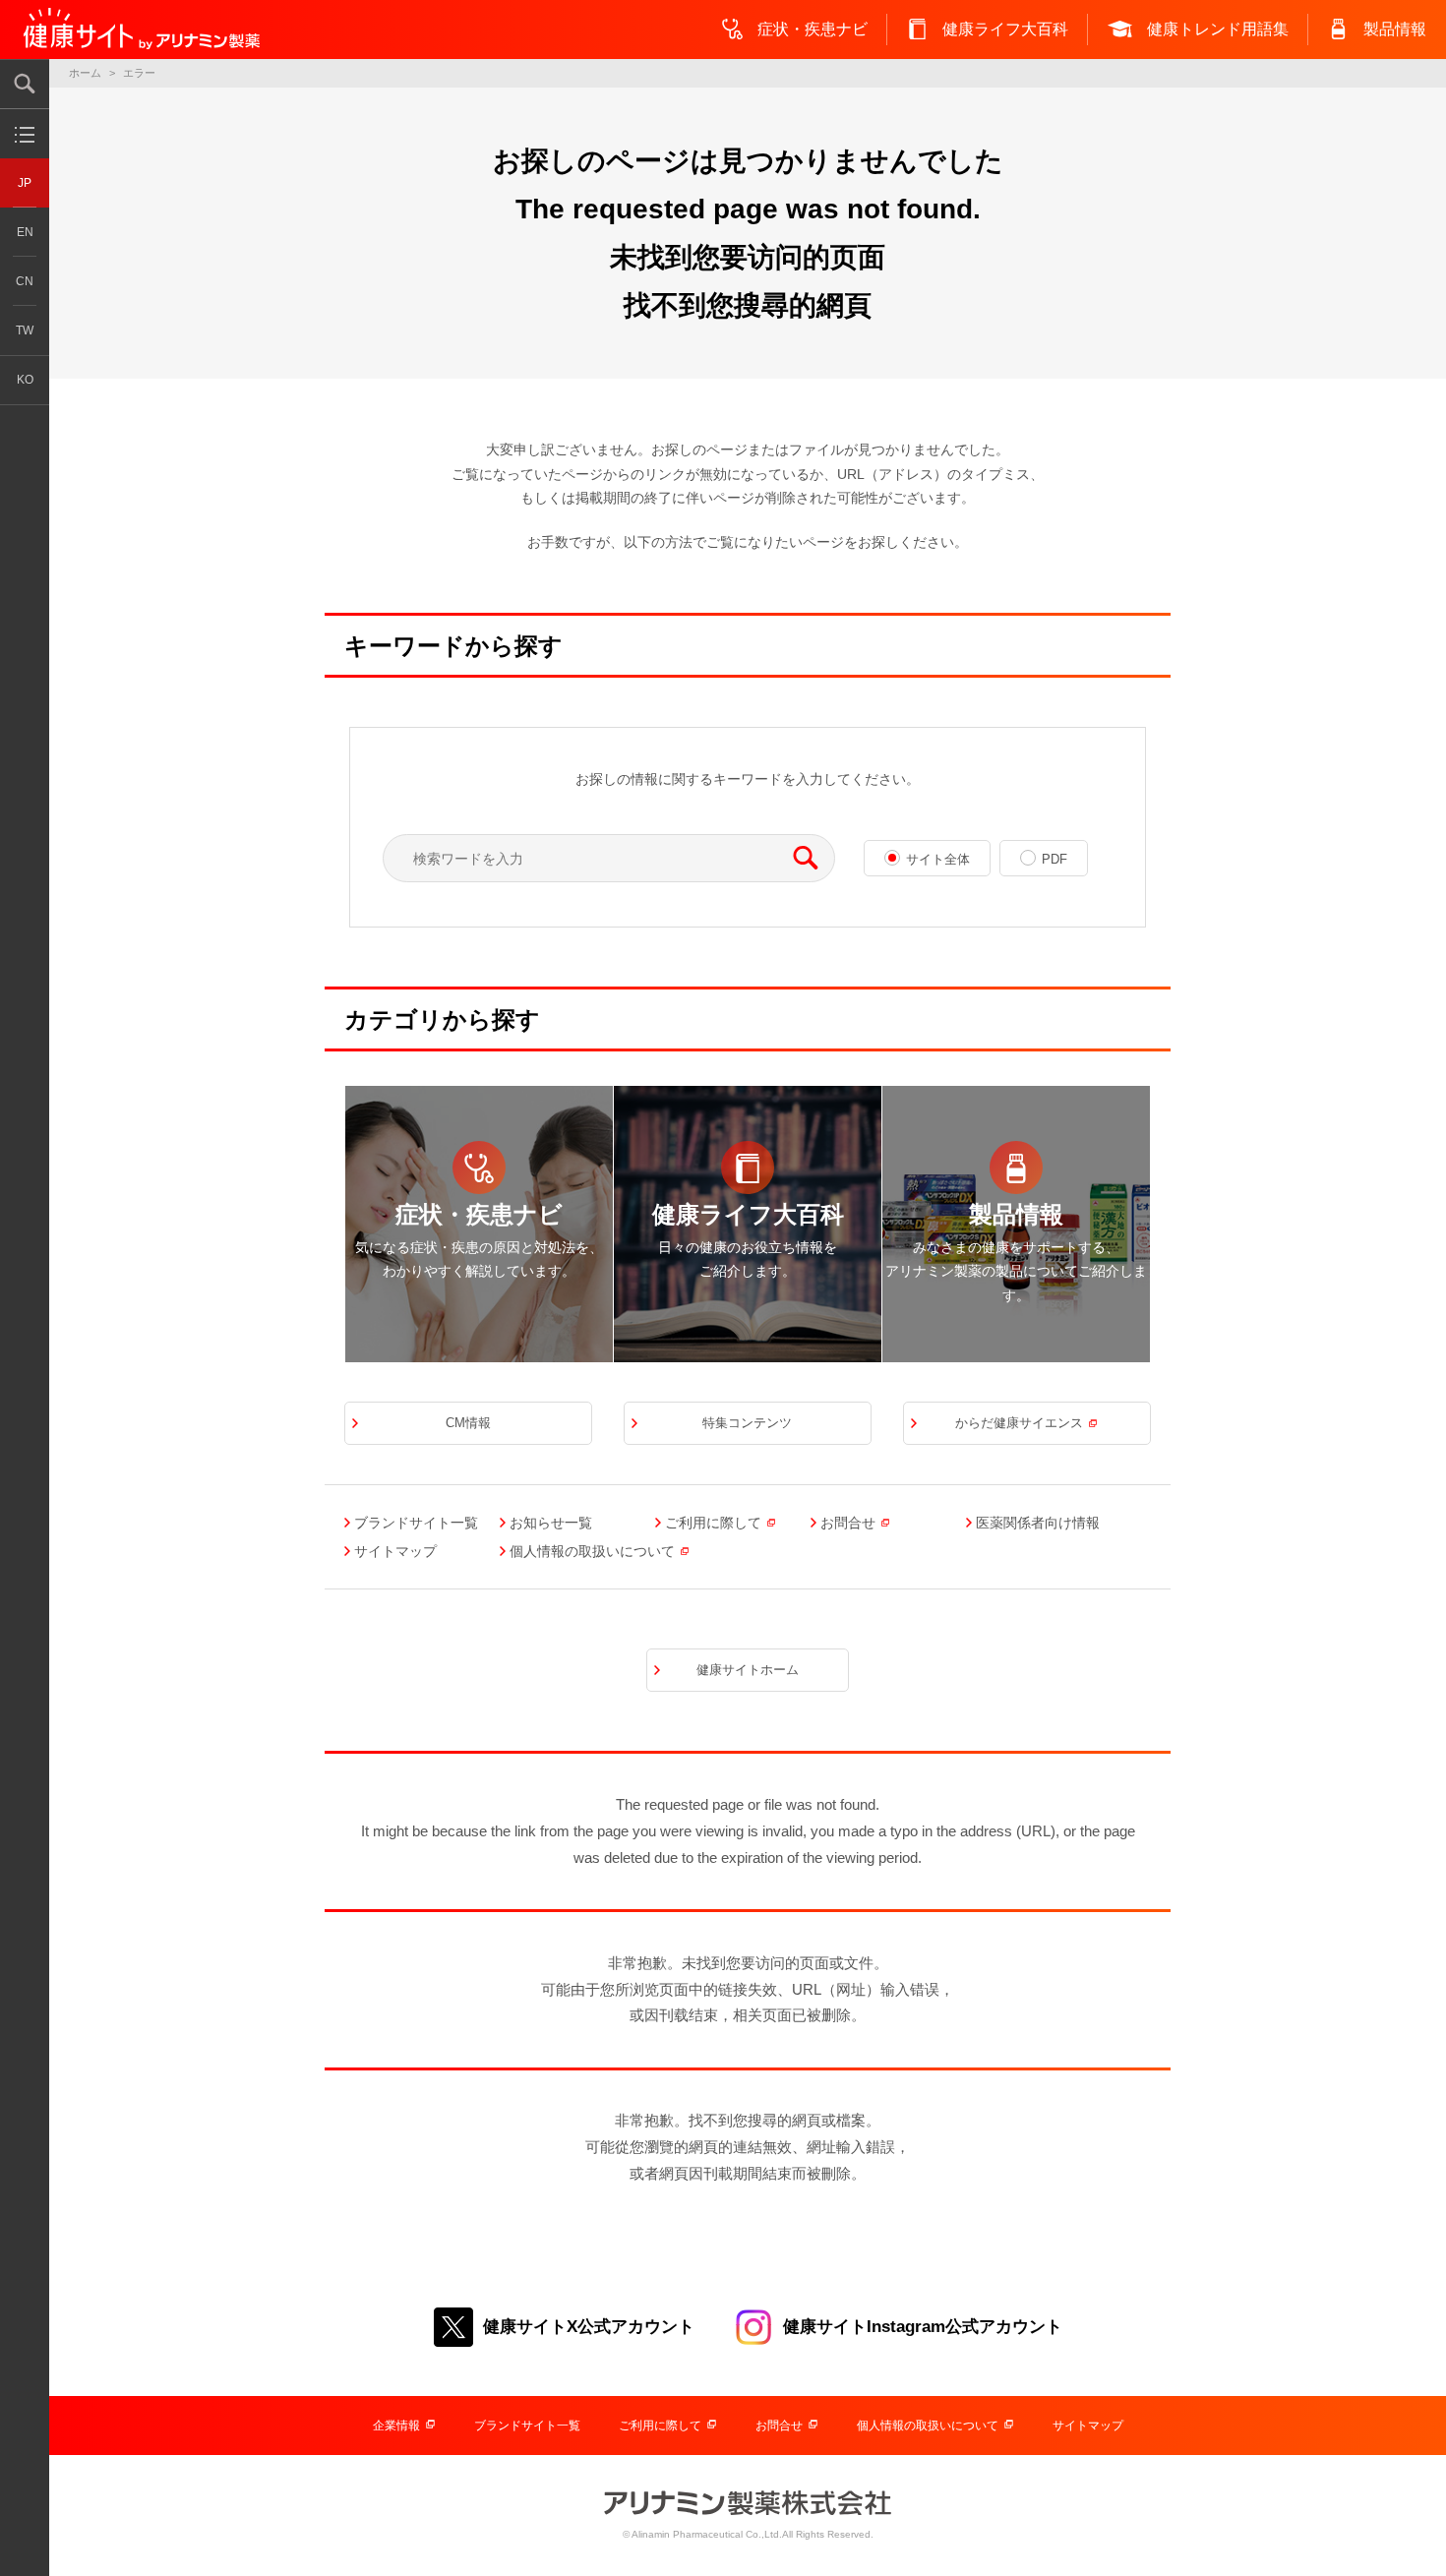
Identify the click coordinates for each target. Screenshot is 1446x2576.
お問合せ (779, 2426)
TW (25, 330)
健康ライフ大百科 (1005, 29)
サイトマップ (1088, 2426)
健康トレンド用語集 (1218, 29)
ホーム (85, 73)
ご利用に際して (660, 2426)
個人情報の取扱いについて (928, 2426)
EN (25, 232)
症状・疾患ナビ (813, 29)
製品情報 (1395, 29)
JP (25, 183)
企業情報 (396, 2426)
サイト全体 (938, 859)
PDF (1054, 859)
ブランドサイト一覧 (527, 2426)
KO (25, 380)
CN (25, 281)
